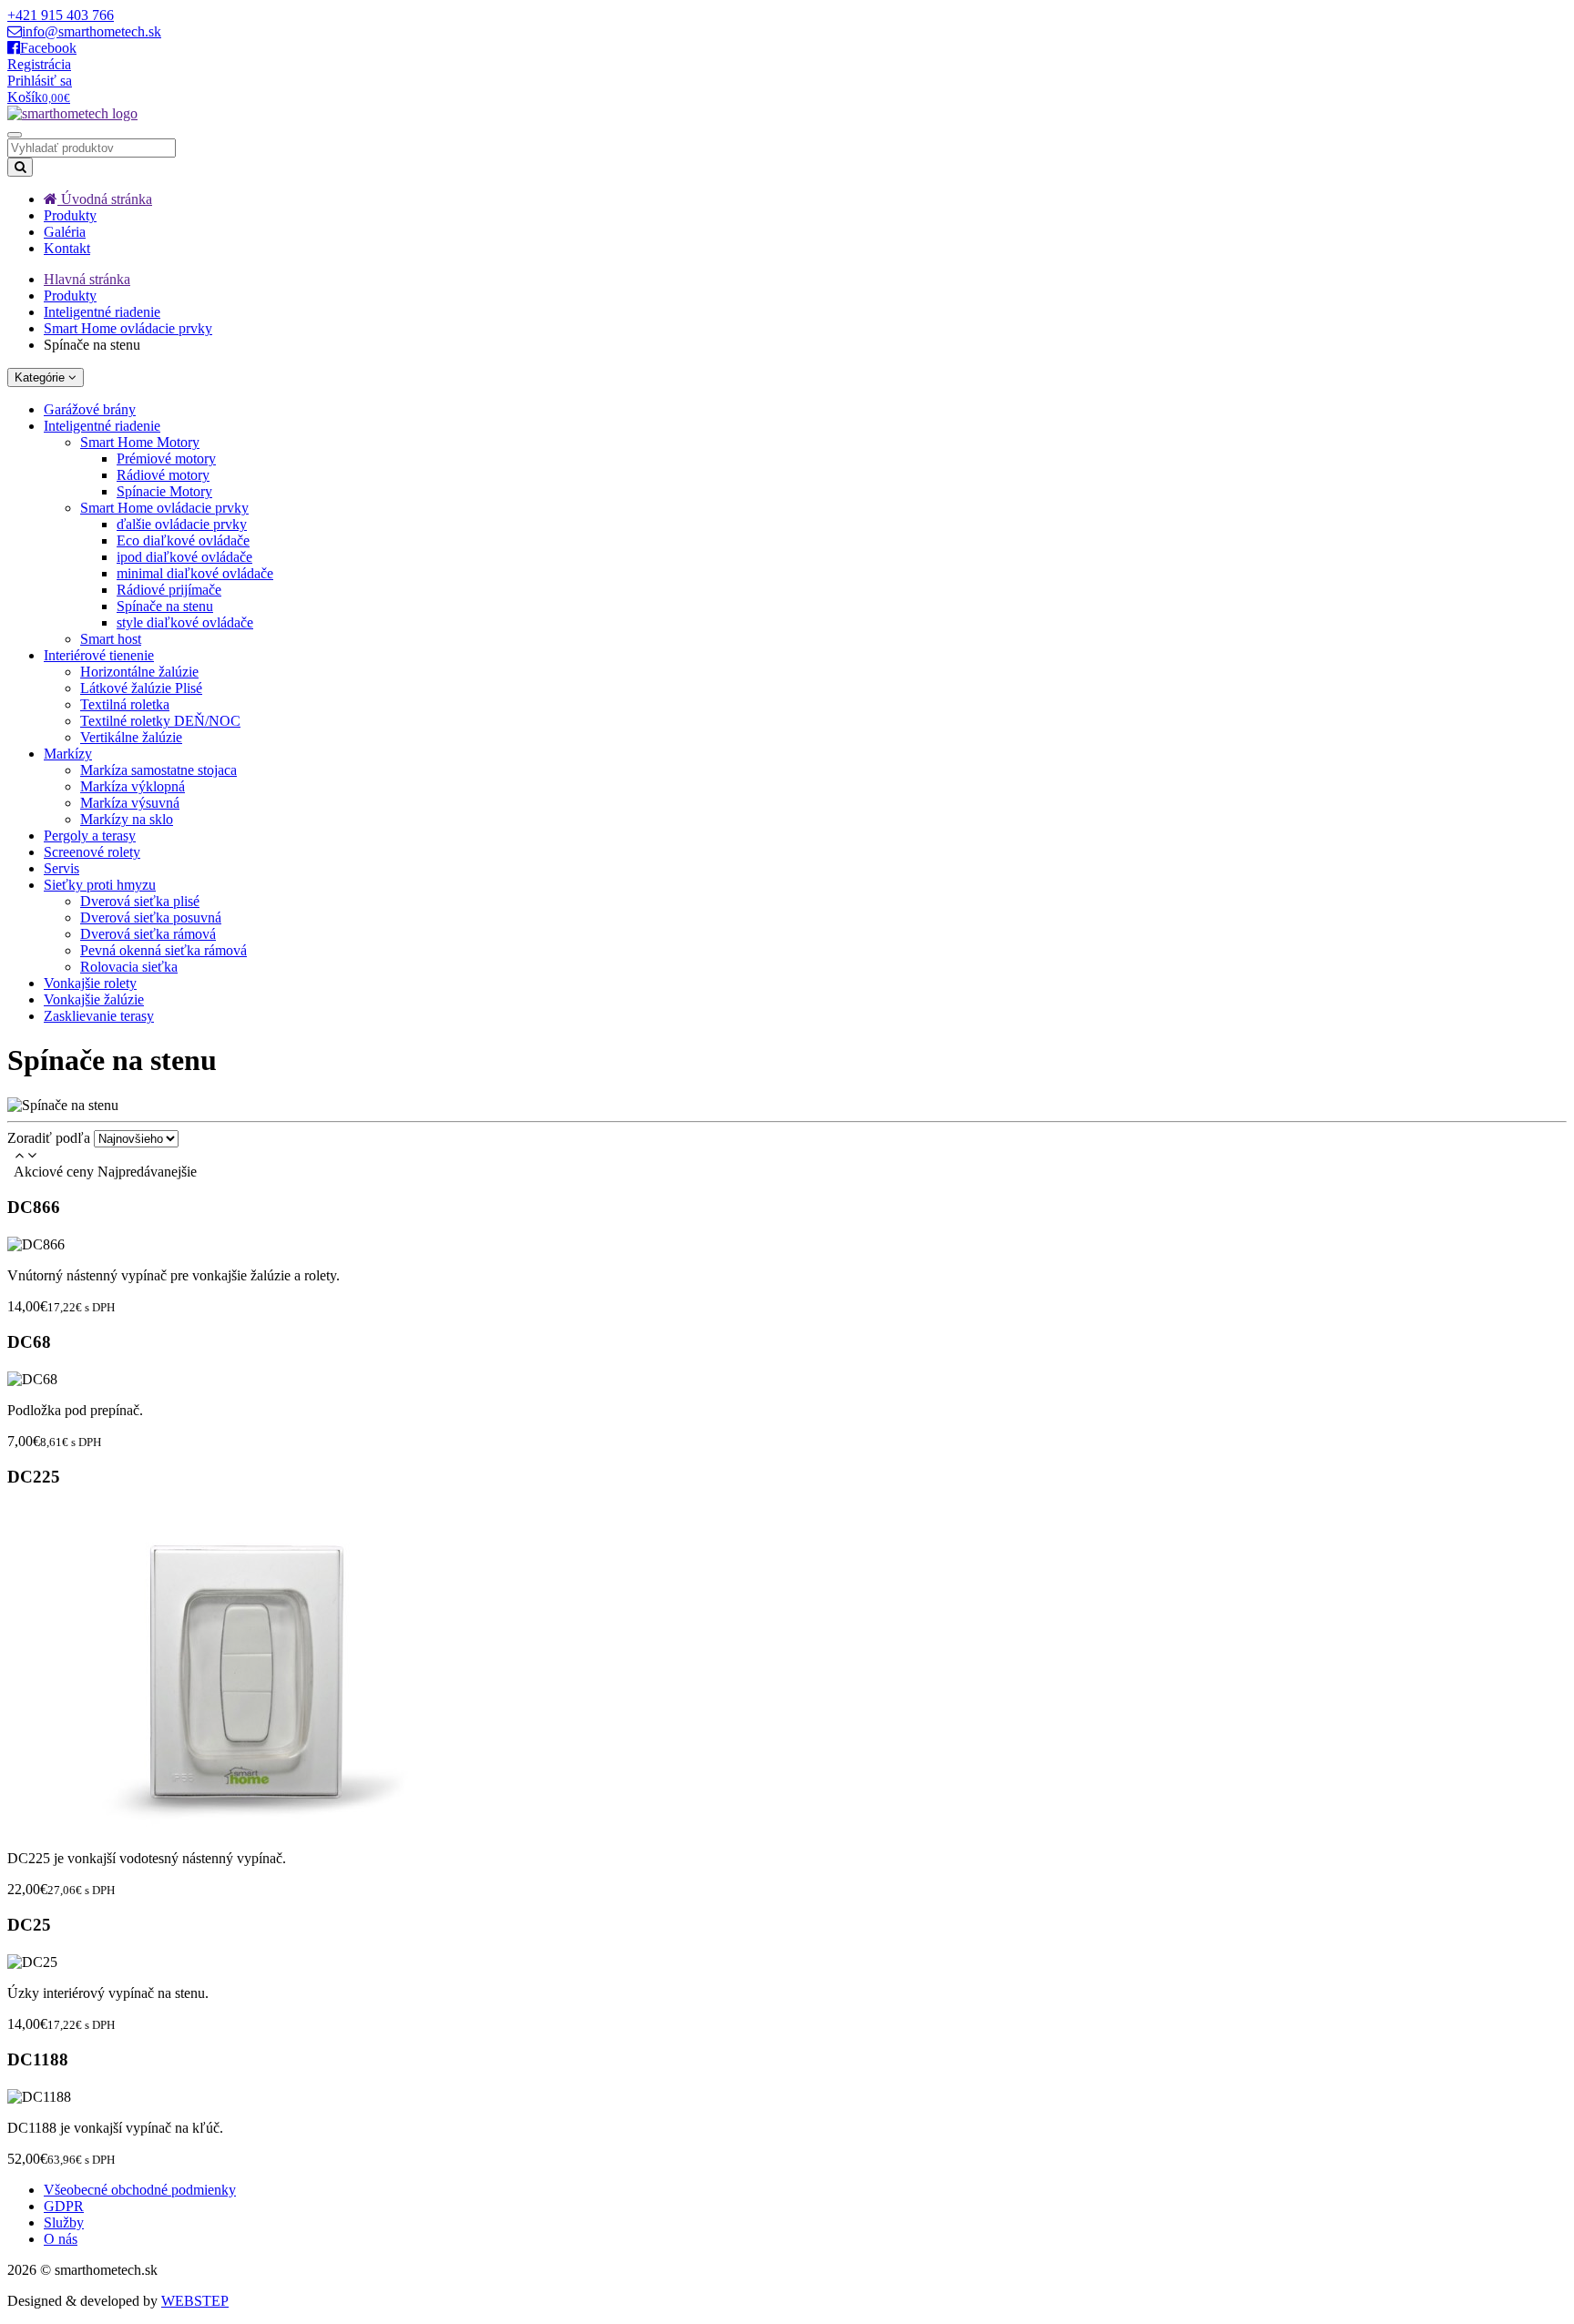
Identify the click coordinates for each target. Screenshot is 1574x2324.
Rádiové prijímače (169, 590)
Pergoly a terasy (90, 836)
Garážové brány (90, 409)
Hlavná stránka (87, 279)
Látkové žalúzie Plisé (141, 688)
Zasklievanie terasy (99, 1016)
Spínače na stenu (165, 606)
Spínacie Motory (164, 491)
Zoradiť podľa (49, 1138)
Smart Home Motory (140, 442)
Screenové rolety (92, 852)
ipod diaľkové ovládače (184, 557)
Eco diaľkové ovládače (183, 540)
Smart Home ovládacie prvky (128, 328)
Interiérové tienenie (99, 655)
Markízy (68, 754)
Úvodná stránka (105, 199)
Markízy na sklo (127, 819)
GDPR (64, 2206)
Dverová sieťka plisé (140, 901)
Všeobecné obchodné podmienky (140, 2190)
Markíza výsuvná (130, 803)
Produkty (70, 215)
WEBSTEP (195, 2301)
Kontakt (67, 248)
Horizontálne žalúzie (139, 672)
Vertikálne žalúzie (131, 737)
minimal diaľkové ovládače (195, 573)
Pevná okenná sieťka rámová (164, 950)
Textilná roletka (125, 704)
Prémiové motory (166, 459)
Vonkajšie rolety (90, 983)
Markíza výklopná (133, 786)
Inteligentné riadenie (102, 312)
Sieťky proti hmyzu (100, 885)
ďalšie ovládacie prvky (182, 524)
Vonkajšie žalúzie (94, 999)
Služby (64, 2222)
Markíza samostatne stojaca (158, 770)
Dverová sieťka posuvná (151, 917)
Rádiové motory (163, 475)
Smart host (111, 639)
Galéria (65, 232)
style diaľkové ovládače (185, 622)
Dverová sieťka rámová (148, 934)
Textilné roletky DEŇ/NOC (160, 721)
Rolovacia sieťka (129, 967)
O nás (61, 2239)
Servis (61, 868)
